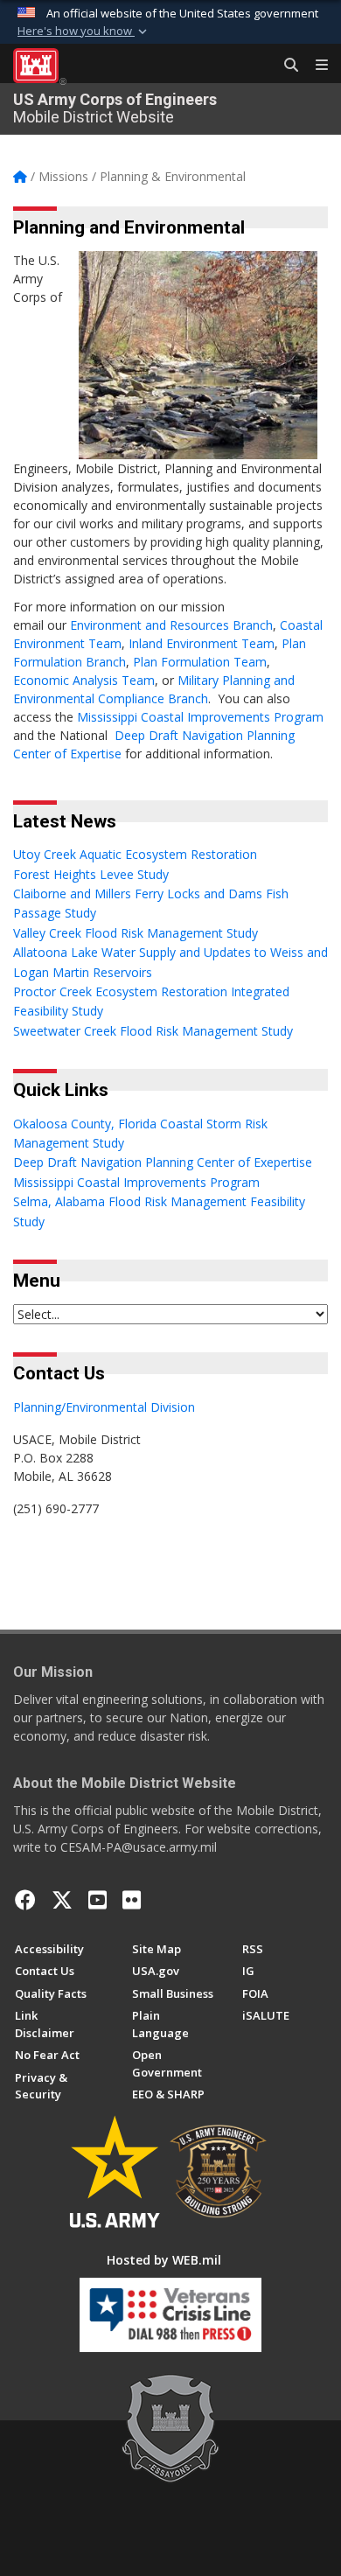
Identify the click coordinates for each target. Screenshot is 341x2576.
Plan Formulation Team (200, 662)
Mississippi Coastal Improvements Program (200, 717)
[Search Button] (285, 66)
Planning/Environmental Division (104, 1407)
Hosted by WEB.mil (164, 2260)
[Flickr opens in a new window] (132, 1900)
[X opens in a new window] (62, 1900)
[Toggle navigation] (315, 66)
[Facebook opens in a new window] (25, 1900)
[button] (84, 31)
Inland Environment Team (202, 643)
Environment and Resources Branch (171, 625)
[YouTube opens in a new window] (97, 1900)
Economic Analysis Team (84, 680)
